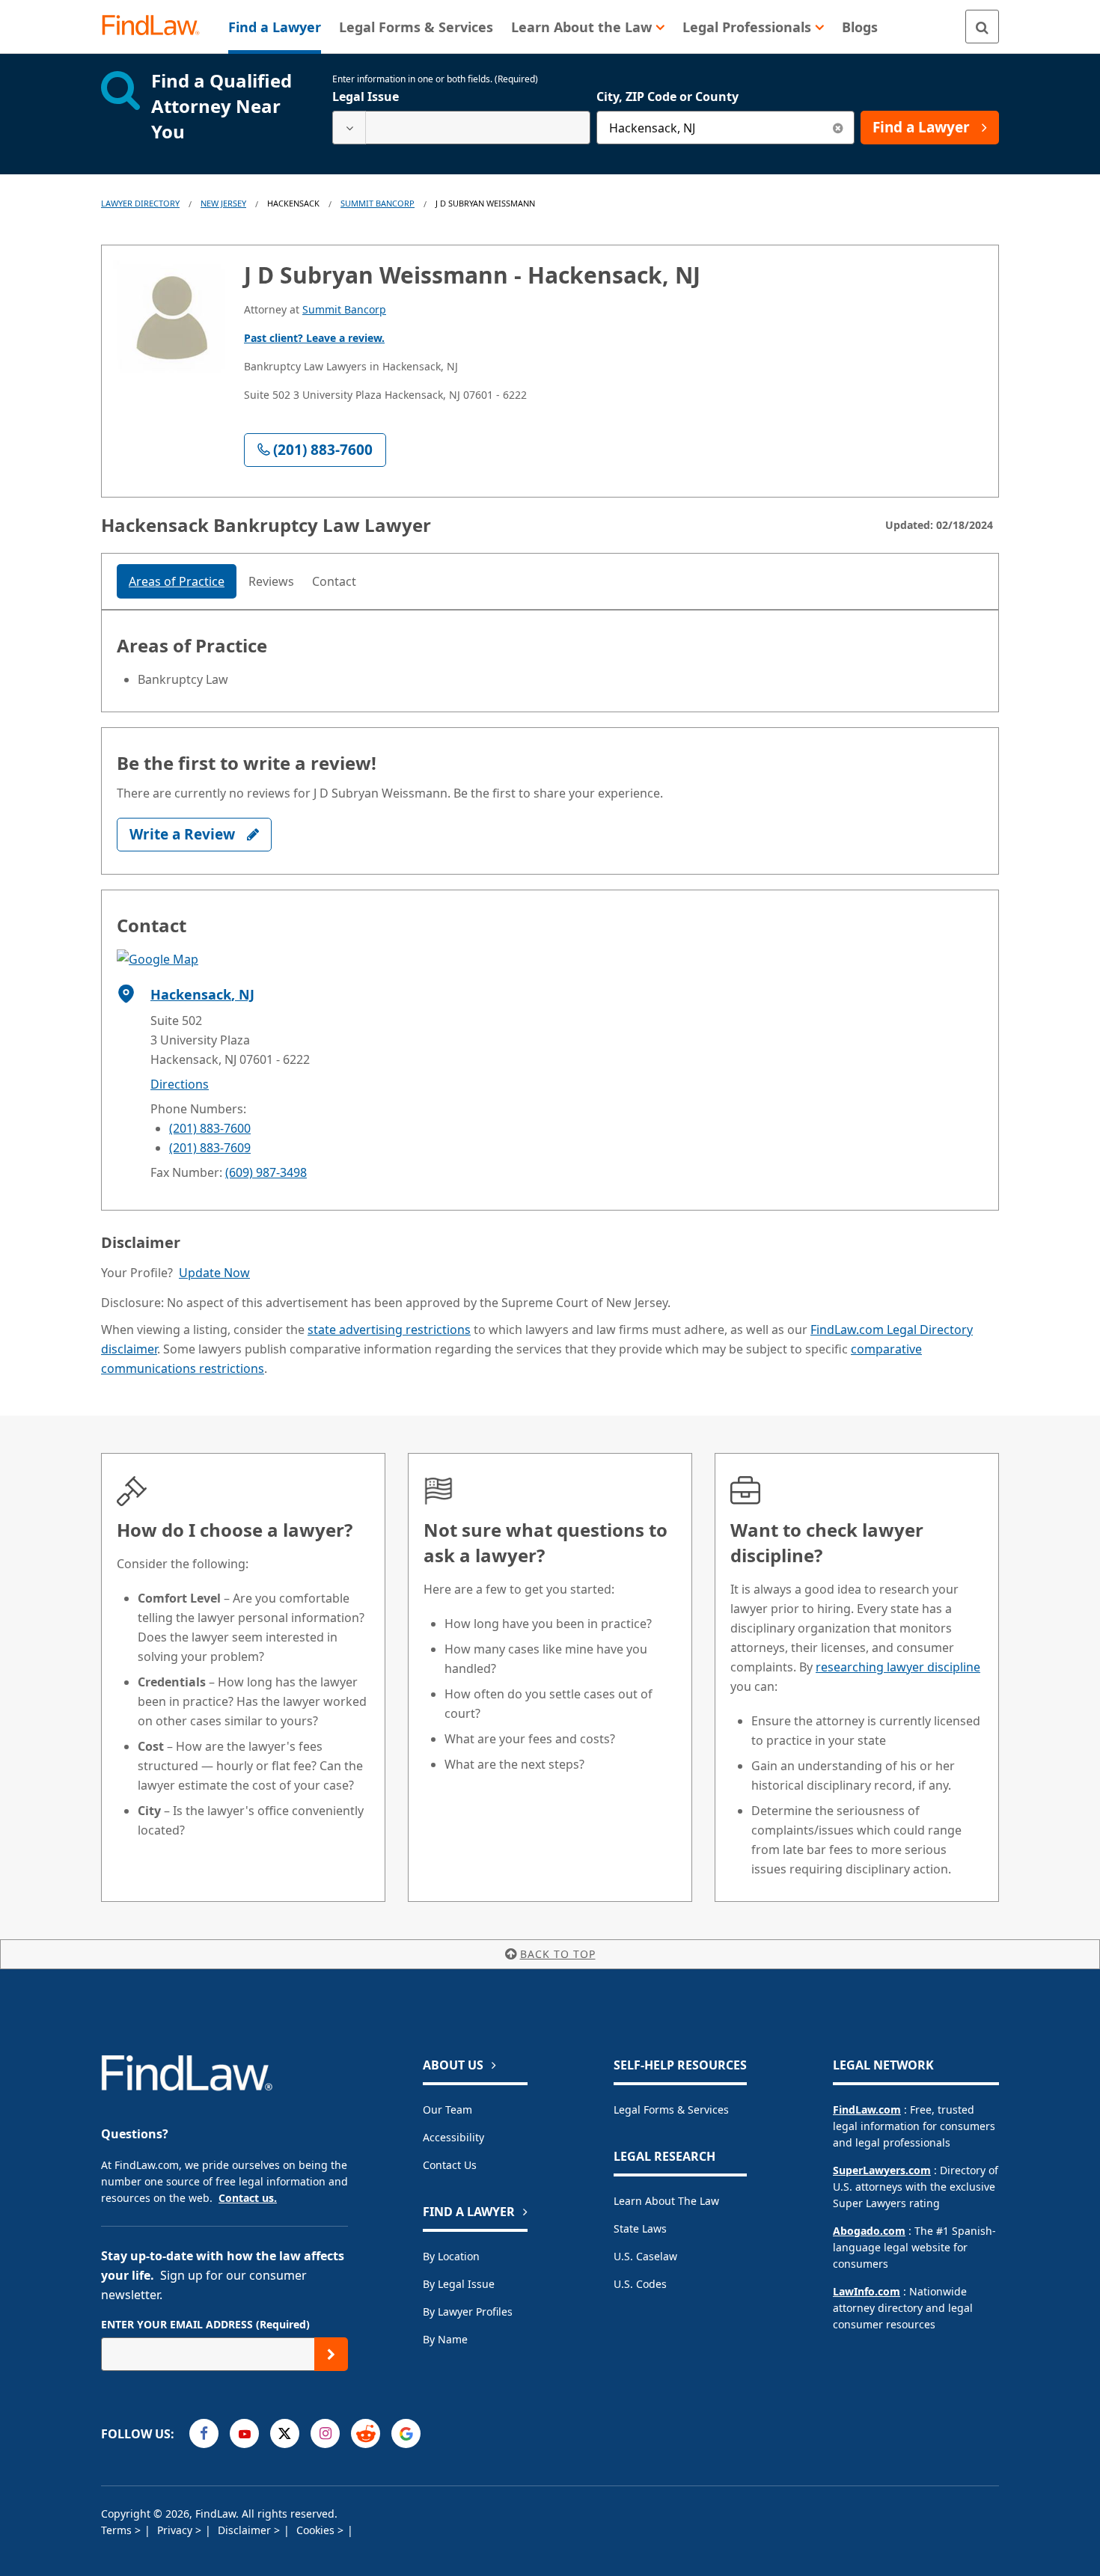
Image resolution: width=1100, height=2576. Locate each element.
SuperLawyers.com (882, 2170)
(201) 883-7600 (210, 1128)
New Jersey (223, 203)
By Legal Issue (459, 2284)
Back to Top (558, 1954)
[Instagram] (325, 2433)
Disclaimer (246, 2530)
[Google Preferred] (406, 2433)
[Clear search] (838, 128)
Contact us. (248, 2198)
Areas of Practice (177, 581)
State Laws (640, 2228)
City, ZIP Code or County (667, 97)
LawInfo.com (867, 2291)
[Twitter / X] (285, 2433)
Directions (180, 1084)
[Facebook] (204, 2433)
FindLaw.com (867, 2110)
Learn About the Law (666, 2201)
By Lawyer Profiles (468, 2312)
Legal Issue (366, 97)
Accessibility (453, 2137)
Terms (118, 2530)
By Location (451, 2256)
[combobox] (461, 128)
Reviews (271, 581)
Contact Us (450, 2165)
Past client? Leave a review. (314, 338)
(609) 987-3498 (266, 1172)
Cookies (317, 2530)
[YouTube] (244, 2433)
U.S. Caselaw (645, 2256)
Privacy (176, 2530)
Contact (334, 581)
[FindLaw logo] (157, 27)
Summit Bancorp (378, 203)
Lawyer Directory (140, 203)
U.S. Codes (640, 2284)
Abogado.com (869, 2231)
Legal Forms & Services (671, 2110)
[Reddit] (366, 2433)
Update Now (214, 1273)
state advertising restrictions (389, 1330)
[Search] (982, 27)
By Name (445, 2339)
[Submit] (331, 2354)
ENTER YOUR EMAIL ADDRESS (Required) (205, 2324)
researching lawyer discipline (898, 1667)
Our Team (447, 2110)
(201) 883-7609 (210, 1148)
